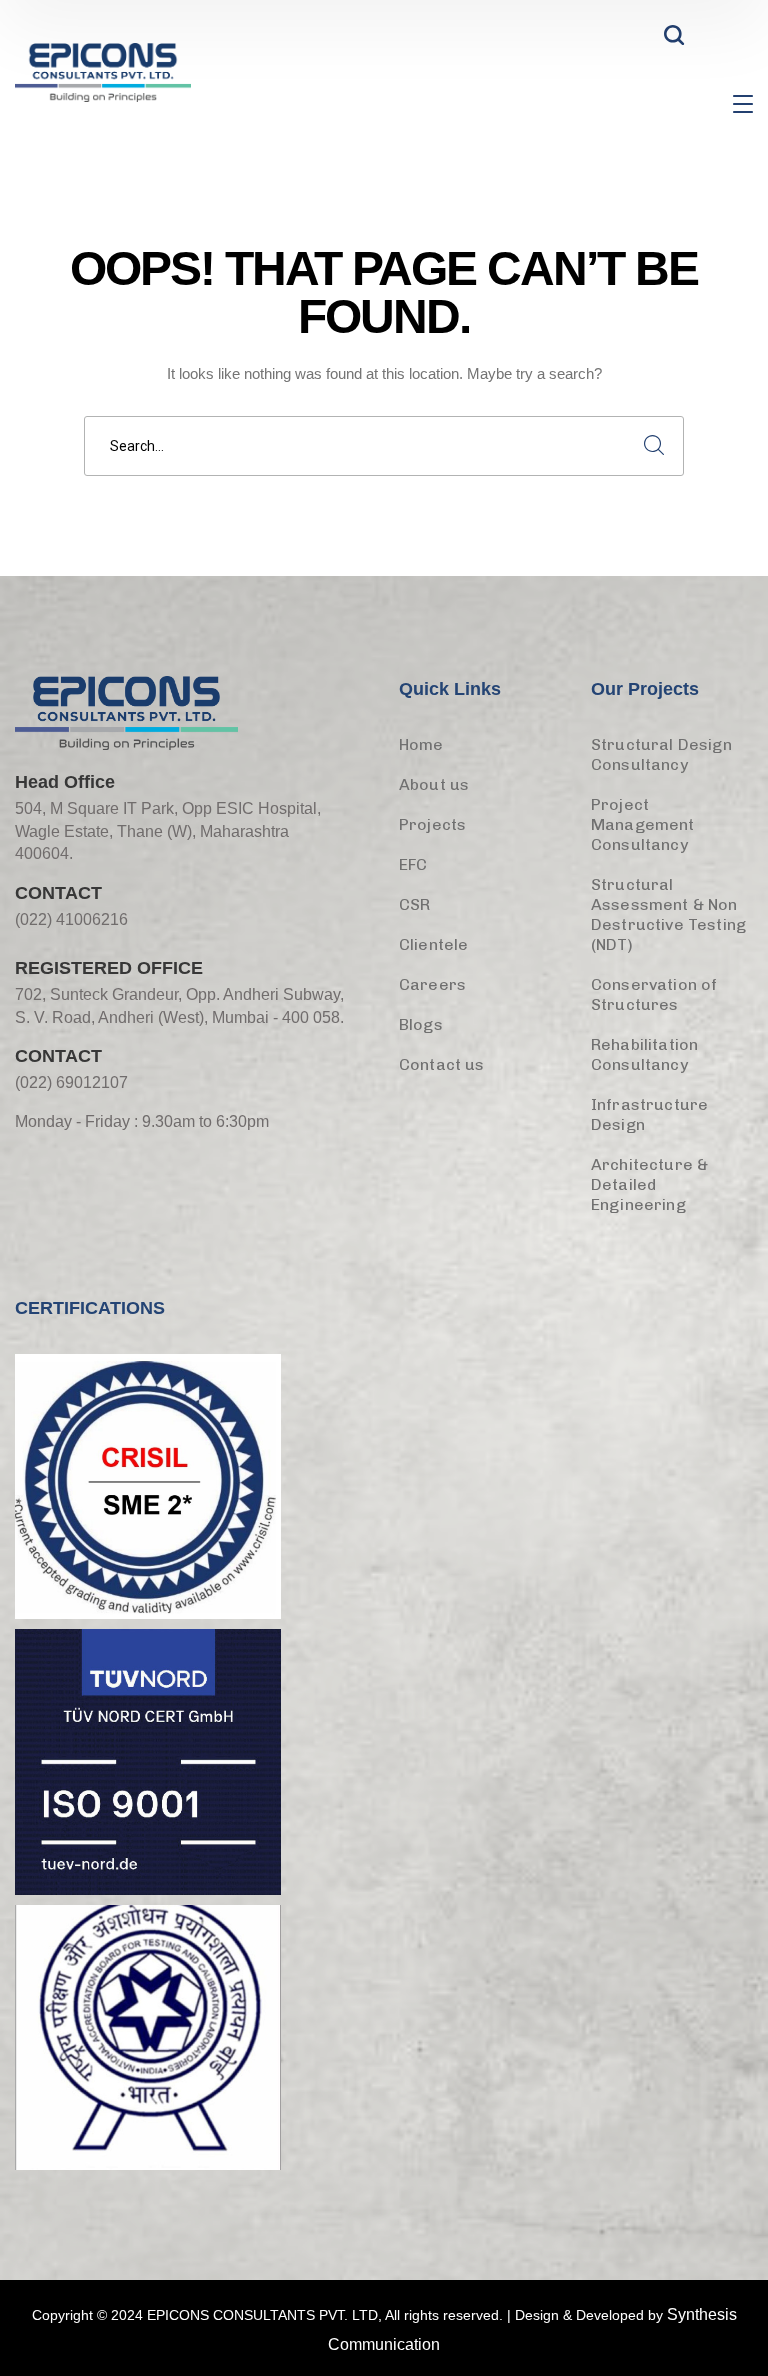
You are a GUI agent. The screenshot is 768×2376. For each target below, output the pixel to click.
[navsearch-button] (674, 40)
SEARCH (654, 446)
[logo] (103, 70)
